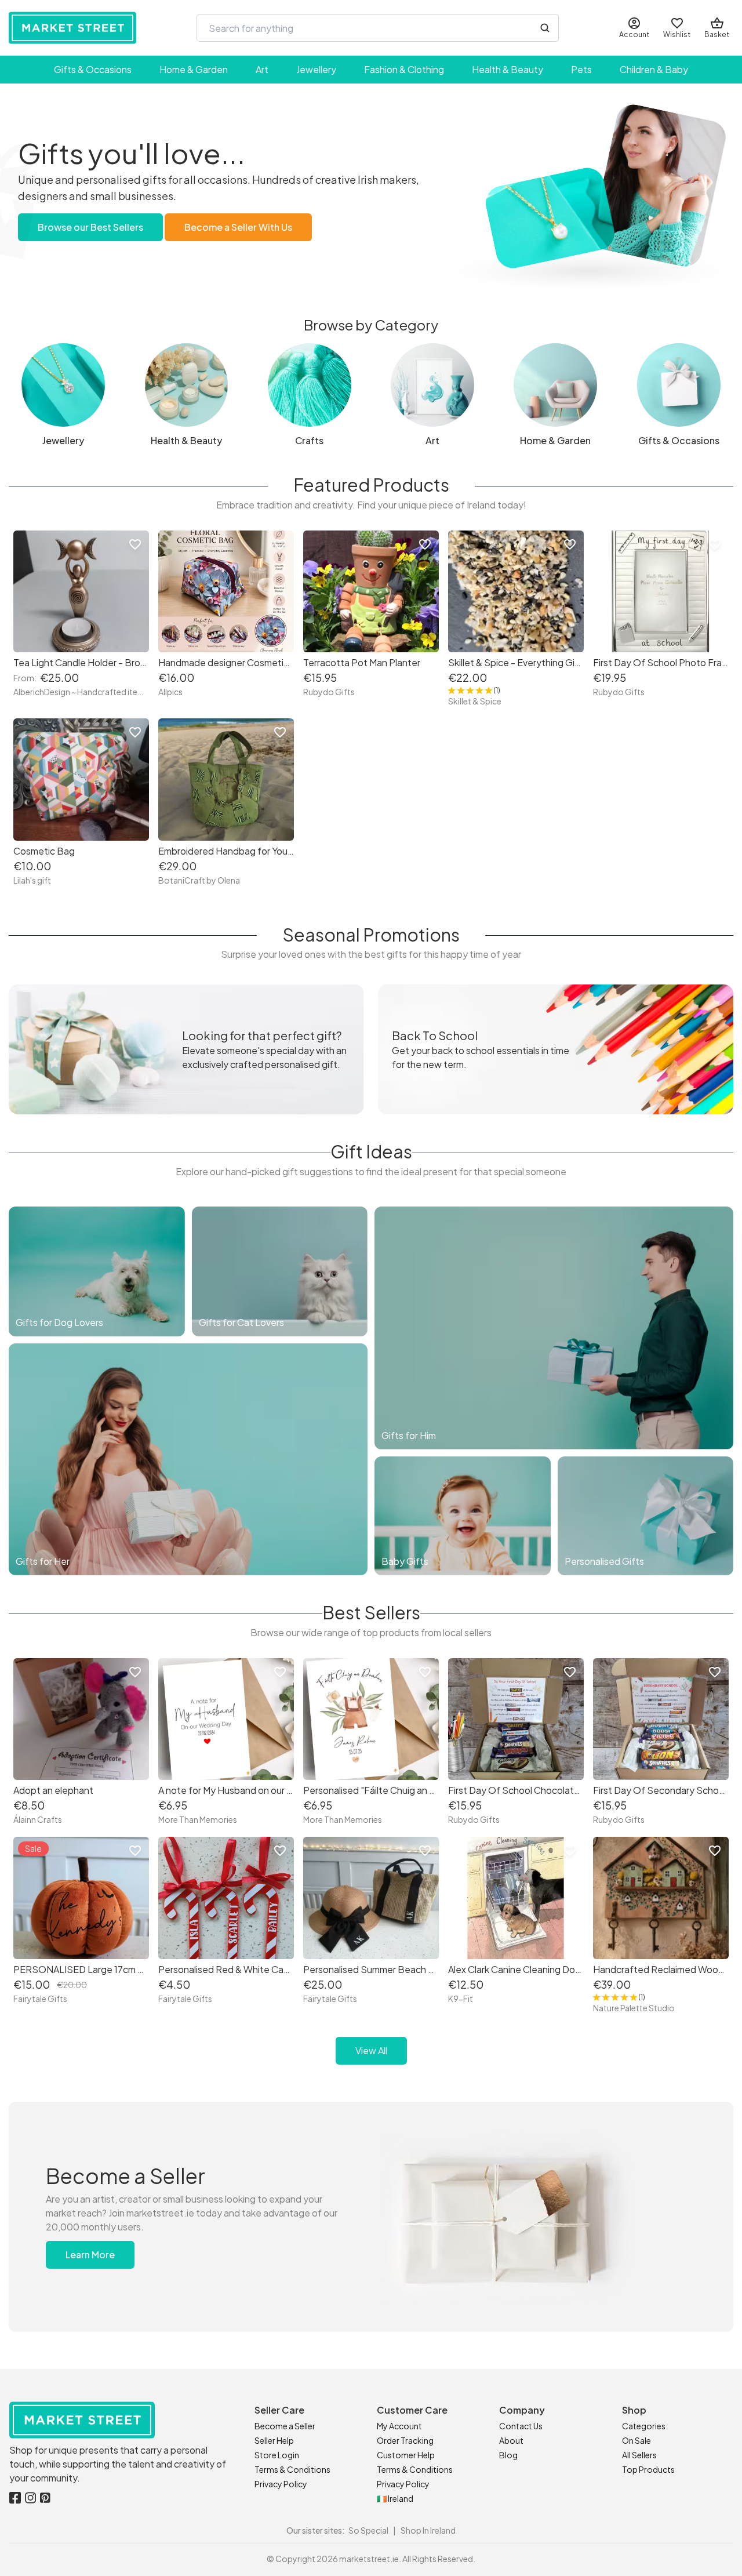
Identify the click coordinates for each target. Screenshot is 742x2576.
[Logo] (72, 28)
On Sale (636, 2440)
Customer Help (406, 2455)
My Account (399, 2426)
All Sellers (639, 2455)
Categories (644, 2426)
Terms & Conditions (292, 2469)
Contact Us (521, 2426)
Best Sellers (371, 1612)
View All (371, 2050)
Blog (508, 2455)
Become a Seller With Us (238, 227)
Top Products (648, 2469)
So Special (368, 2530)
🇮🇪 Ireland (395, 2498)
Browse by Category (371, 325)
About (511, 2440)
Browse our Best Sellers (90, 227)
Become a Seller (285, 2426)
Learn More (90, 2255)
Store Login (277, 2455)
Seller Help (274, 2440)
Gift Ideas (371, 1151)
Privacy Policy (281, 2484)
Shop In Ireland (428, 2530)
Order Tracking (405, 2440)
